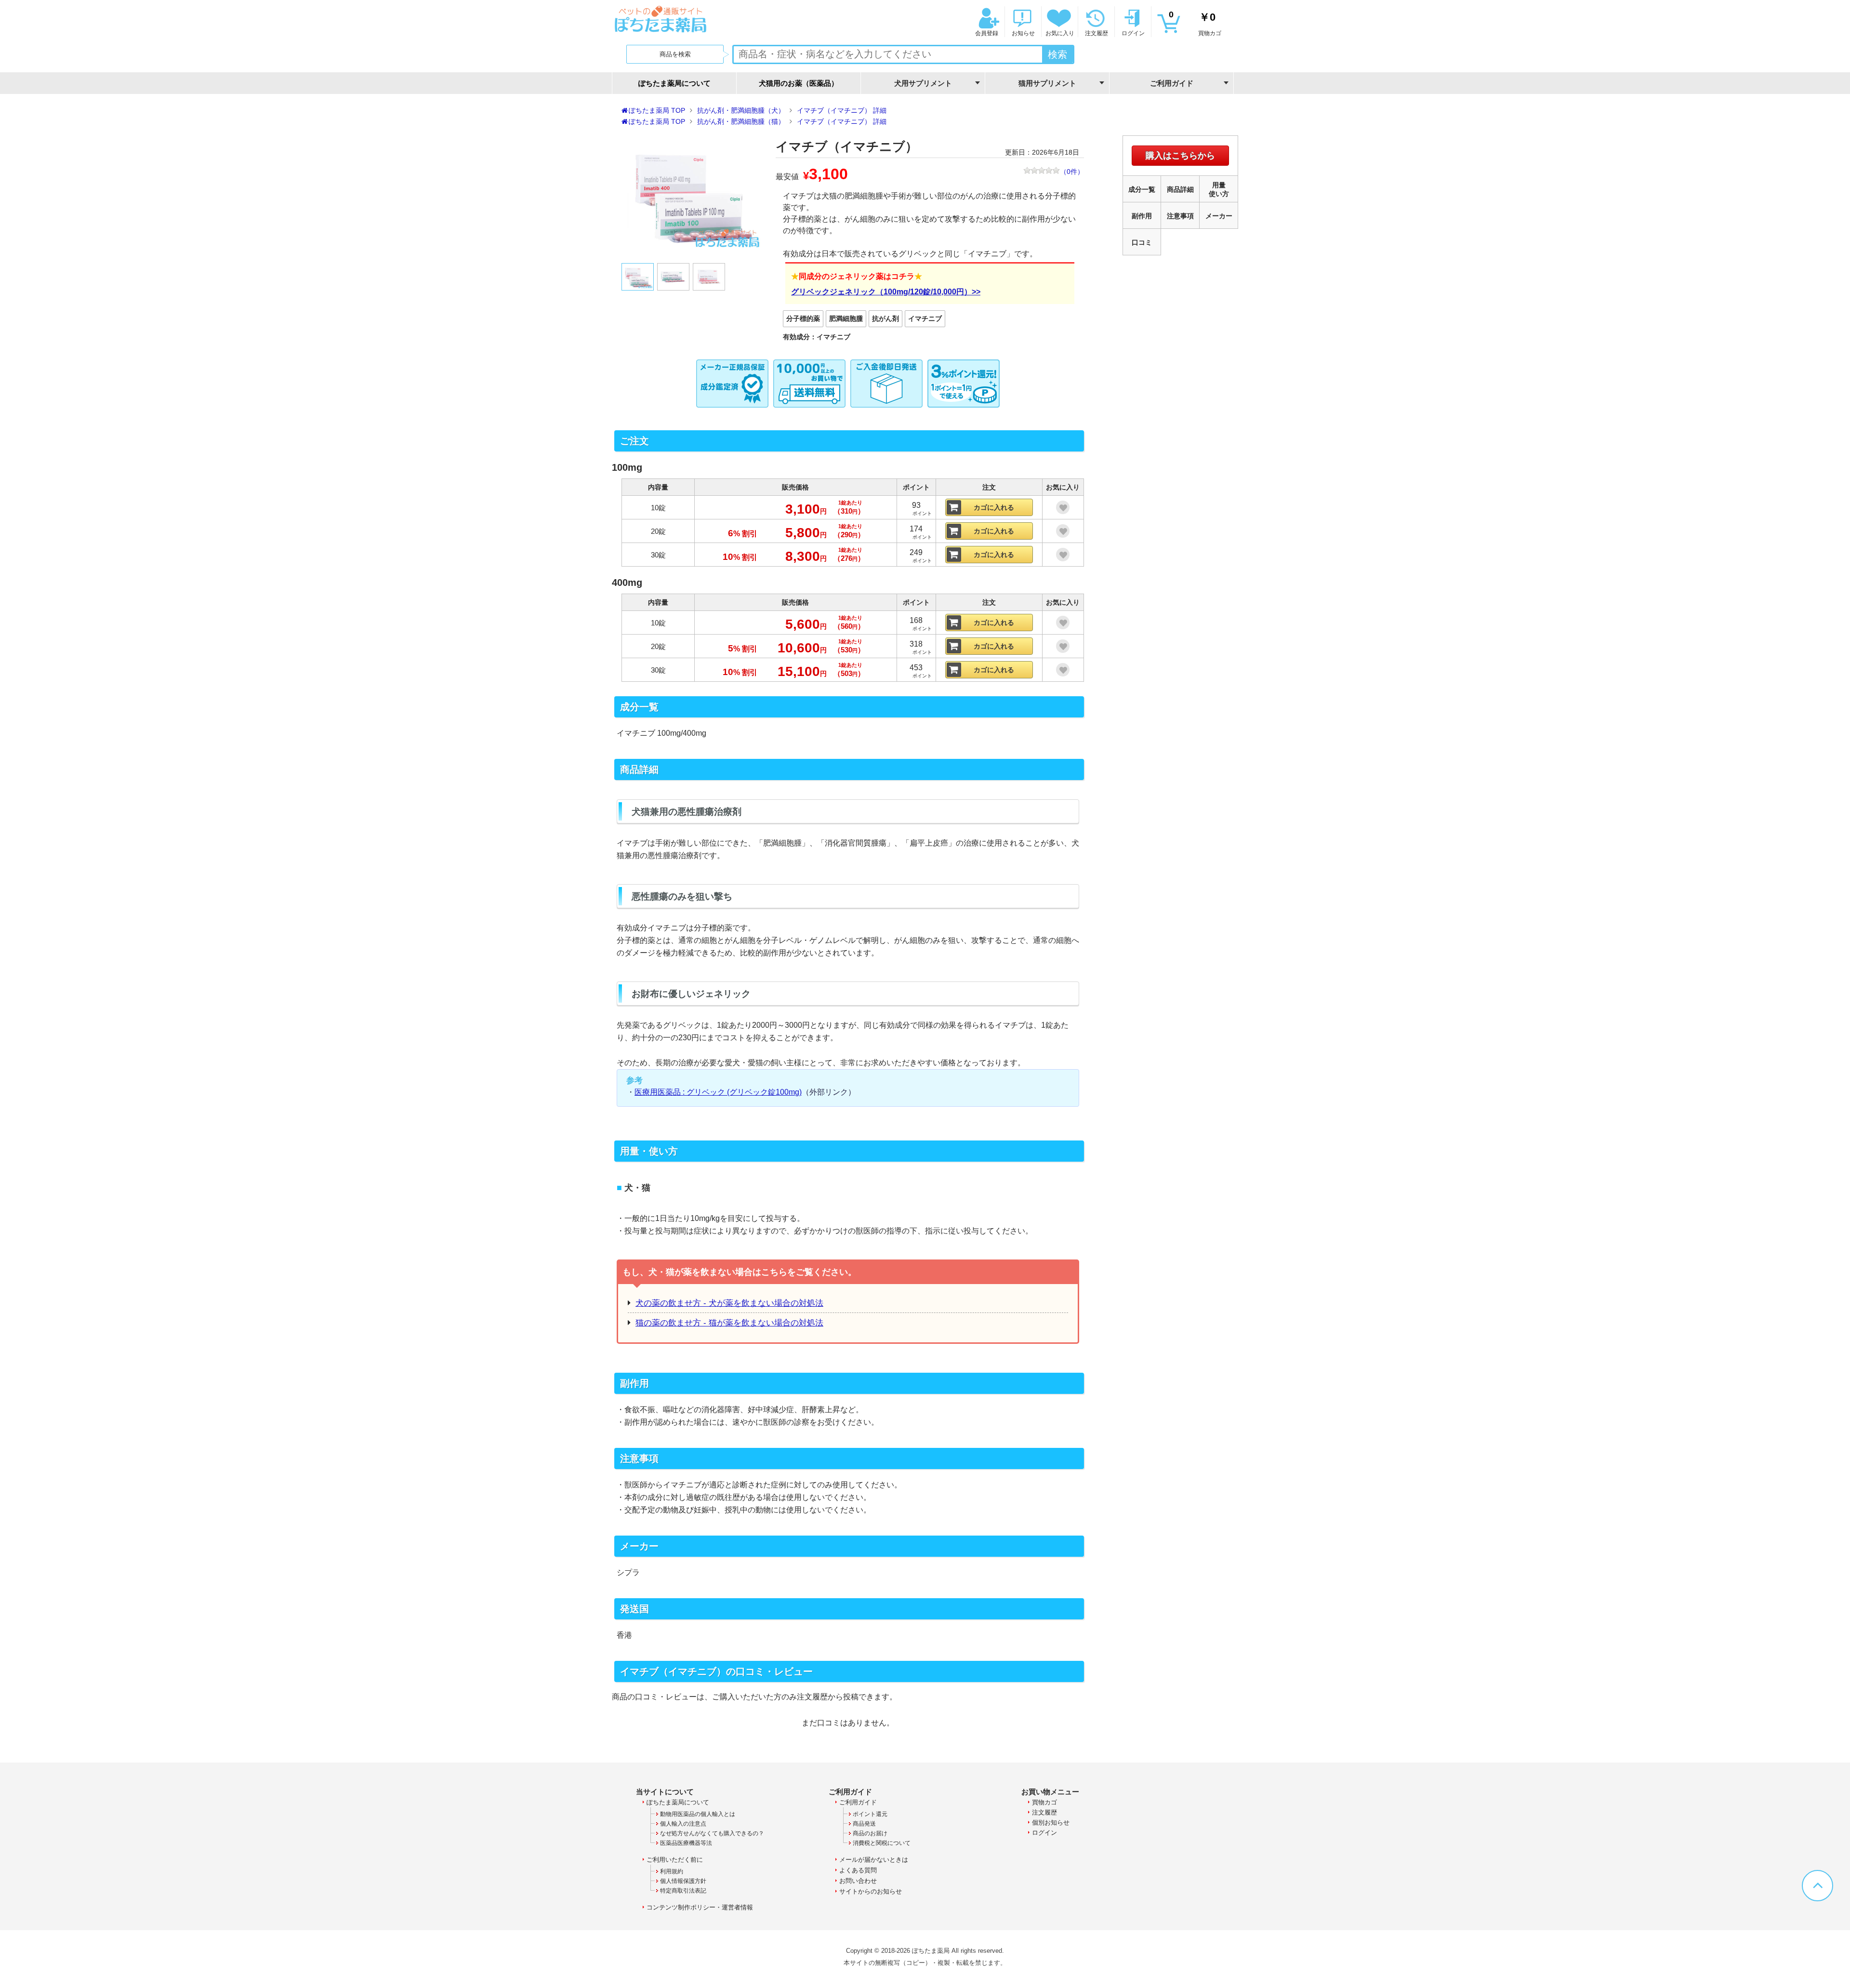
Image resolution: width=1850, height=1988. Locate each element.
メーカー (1219, 216)
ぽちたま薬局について (674, 83)
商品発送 (864, 1824)
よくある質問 (858, 1870)
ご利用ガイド (858, 1802)
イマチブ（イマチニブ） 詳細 (842, 110)
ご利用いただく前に (675, 1860)
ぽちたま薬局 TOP (657, 110)
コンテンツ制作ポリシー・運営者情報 (700, 1907)
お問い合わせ (858, 1881)
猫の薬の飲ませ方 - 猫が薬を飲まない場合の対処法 (729, 1323)
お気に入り (1060, 33)
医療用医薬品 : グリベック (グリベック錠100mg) (718, 1092)
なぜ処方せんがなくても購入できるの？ (712, 1833)
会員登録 (987, 33)
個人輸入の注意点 (683, 1824)
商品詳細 (1180, 189)
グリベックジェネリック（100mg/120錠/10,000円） (881, 292)
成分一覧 (1142, 189)
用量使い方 (1219, 189)
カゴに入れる (994, 507)
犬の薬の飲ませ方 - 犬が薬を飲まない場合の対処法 (729, 1303)
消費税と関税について (882, 1843)
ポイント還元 (870, 1814)
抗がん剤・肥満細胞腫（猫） (741, 121)
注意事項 (1180, 216)
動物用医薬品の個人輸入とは (698, 1814)
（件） (1072, 172)
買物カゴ (1195, 23)
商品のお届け (870, 1833)
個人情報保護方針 (683, 1881)
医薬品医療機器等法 (686, 1843)
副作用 (1142, 216)
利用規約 (672, 1871)
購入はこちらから (1180, 156)
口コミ (1142, 242)
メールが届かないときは (874, 1860)
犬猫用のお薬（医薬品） (799, 83)
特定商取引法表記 (683, 1891)
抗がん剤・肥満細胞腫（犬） (741, 110)
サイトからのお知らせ (871, 1891)
